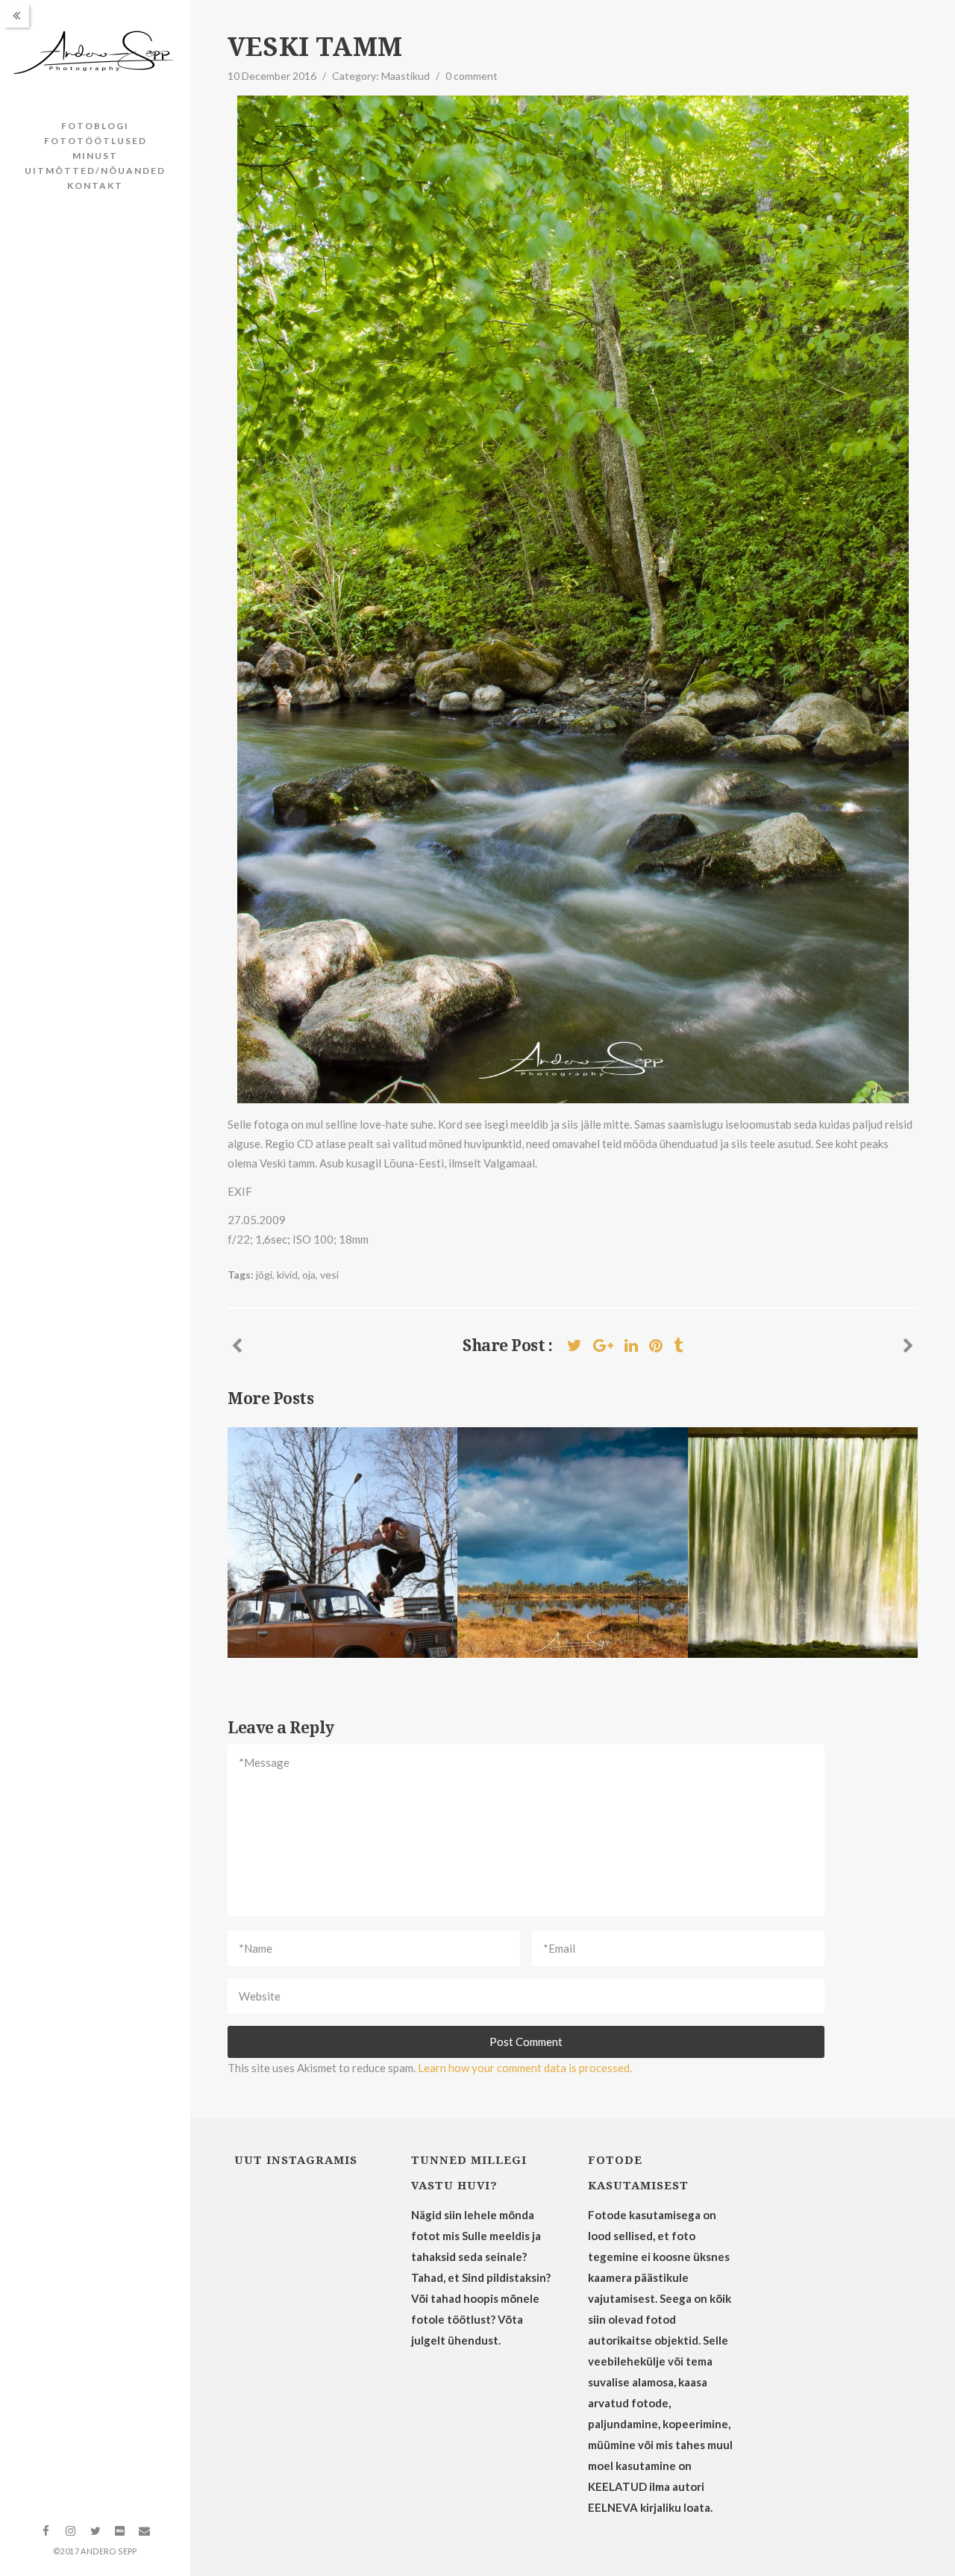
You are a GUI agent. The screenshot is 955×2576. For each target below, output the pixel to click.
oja (309, 1275)
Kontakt (95, 185)
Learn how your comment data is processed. (525, 2068)
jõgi (264, 1275)
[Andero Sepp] (95, 53)
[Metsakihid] (908, 1345)
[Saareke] (237, 1345)
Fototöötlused (95, 141)
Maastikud (406, 76)
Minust (95, 156)
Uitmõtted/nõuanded (95, 171)
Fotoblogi (95, 126)
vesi (329, 1275)
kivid (287, 1275)
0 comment (472, 76)
